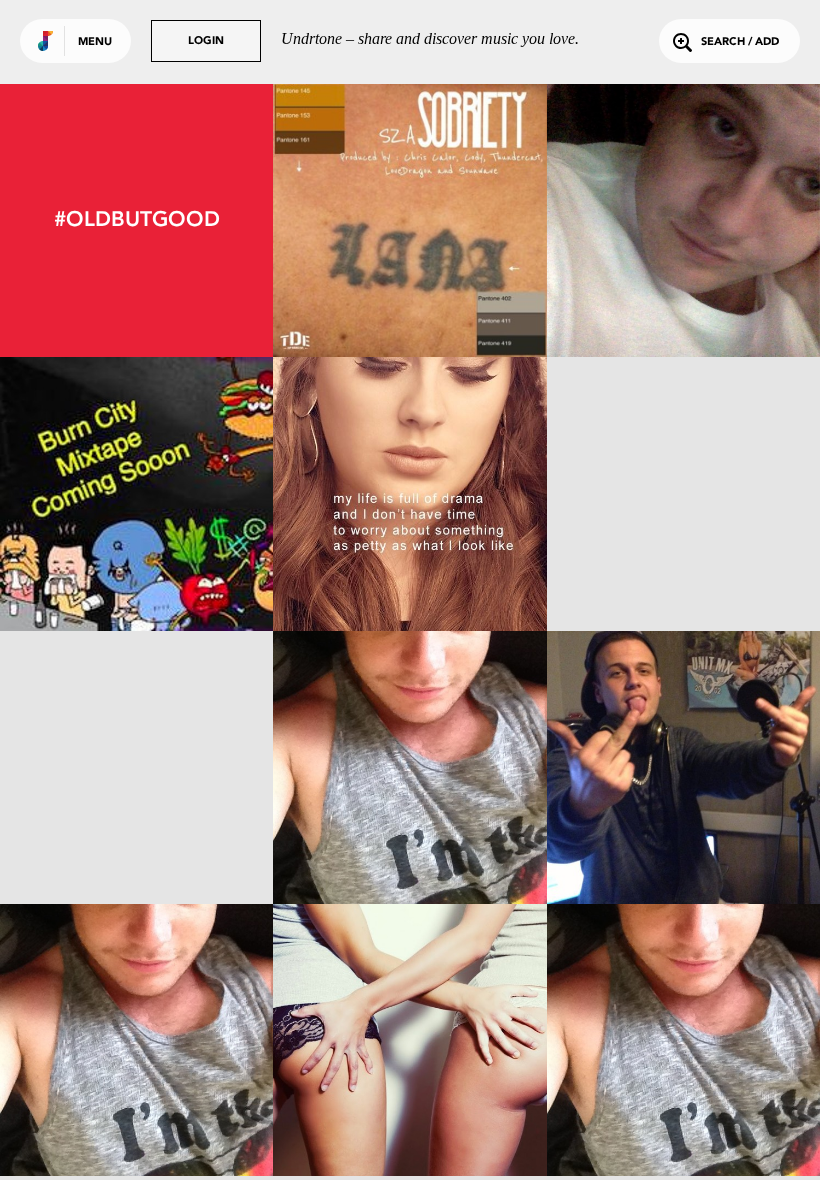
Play (410, 220)
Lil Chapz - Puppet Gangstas (409, 1122)
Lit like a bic (683, 575)
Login (206, 41)
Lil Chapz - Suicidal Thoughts (137, 1122)
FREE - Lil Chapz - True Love (137, 575)
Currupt (410, 849)
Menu (95, 42)
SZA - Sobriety (409, 302)
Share (466, 220)
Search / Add (740, 42)
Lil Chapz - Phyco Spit (683, 849)
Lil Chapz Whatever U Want (683, 1122)
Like (353, 220)
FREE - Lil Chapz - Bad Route (683, 302)
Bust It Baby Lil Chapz (136, 849)
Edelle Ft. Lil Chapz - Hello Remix (410, 566)
